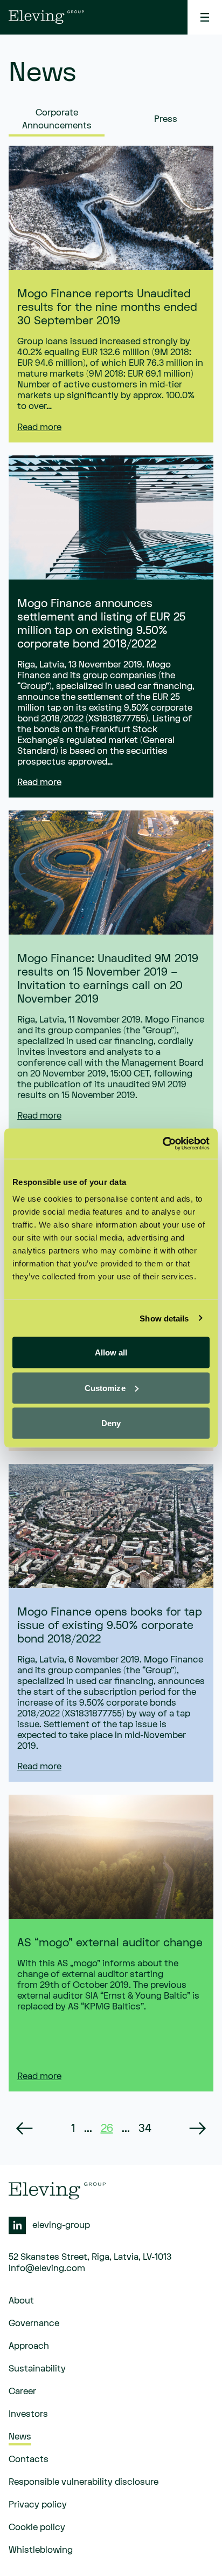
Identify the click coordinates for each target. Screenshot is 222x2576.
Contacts (29, 2459)
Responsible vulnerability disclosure (84, 2482)
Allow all (111, 1352)
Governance (34, 2323)
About (21, 2301)
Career (22, 2391)
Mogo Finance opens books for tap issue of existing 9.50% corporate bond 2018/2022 (110, 1626)
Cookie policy (37, 2527)
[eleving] (46, 17)
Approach (29, 2346)
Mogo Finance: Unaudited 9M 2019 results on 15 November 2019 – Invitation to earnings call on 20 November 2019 (108, 979)
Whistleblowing (41, 2550)
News (20, 2437)
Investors (28, 2414)
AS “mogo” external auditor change (110, 1943)
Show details (164, 1318)
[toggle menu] (205, 17)
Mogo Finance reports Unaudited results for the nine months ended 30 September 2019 (107, 307)
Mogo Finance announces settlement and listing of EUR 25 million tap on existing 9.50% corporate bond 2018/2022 (101, 624)
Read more (39, 427)
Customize (105, 1388)
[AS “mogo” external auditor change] (111, 1857)
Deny (111, 1423)
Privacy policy (38, 2505)
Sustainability (37, 2369)
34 (145, 2128)
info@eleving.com (47, 2268)
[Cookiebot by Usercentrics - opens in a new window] (162, 1144)
